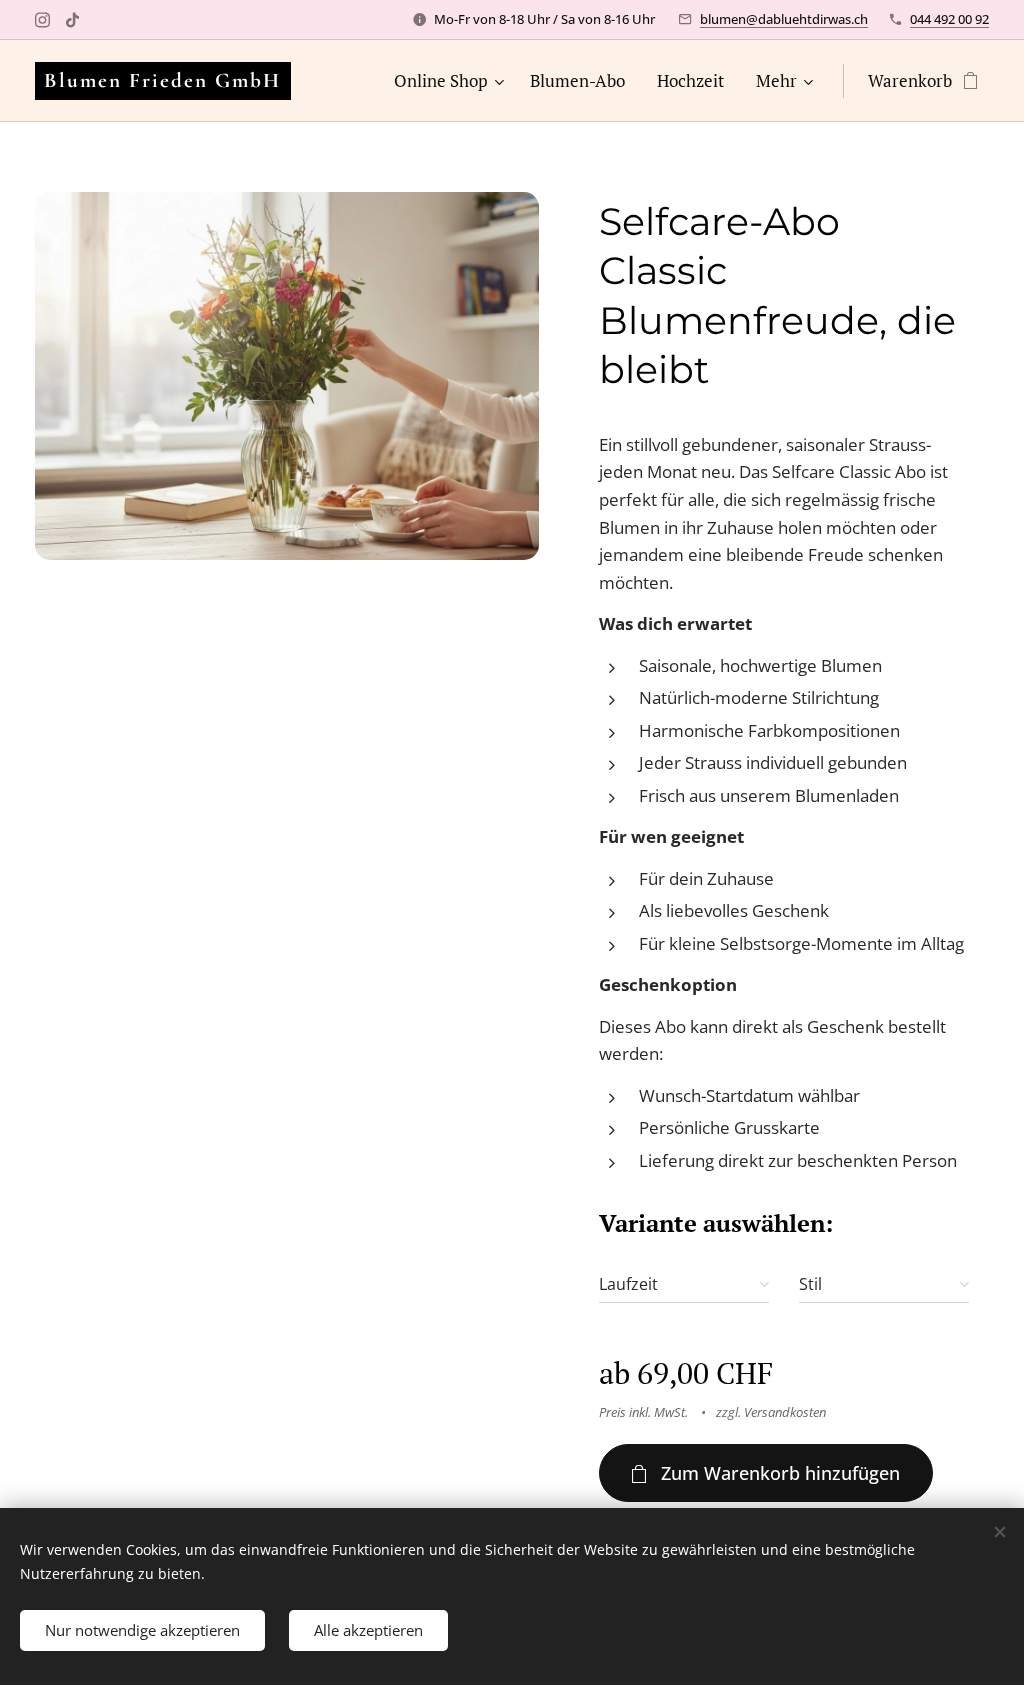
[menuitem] (451, 81)
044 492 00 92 (949, 19)
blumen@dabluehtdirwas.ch (784, 19)
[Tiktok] (72, 20)
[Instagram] (42, 20)
